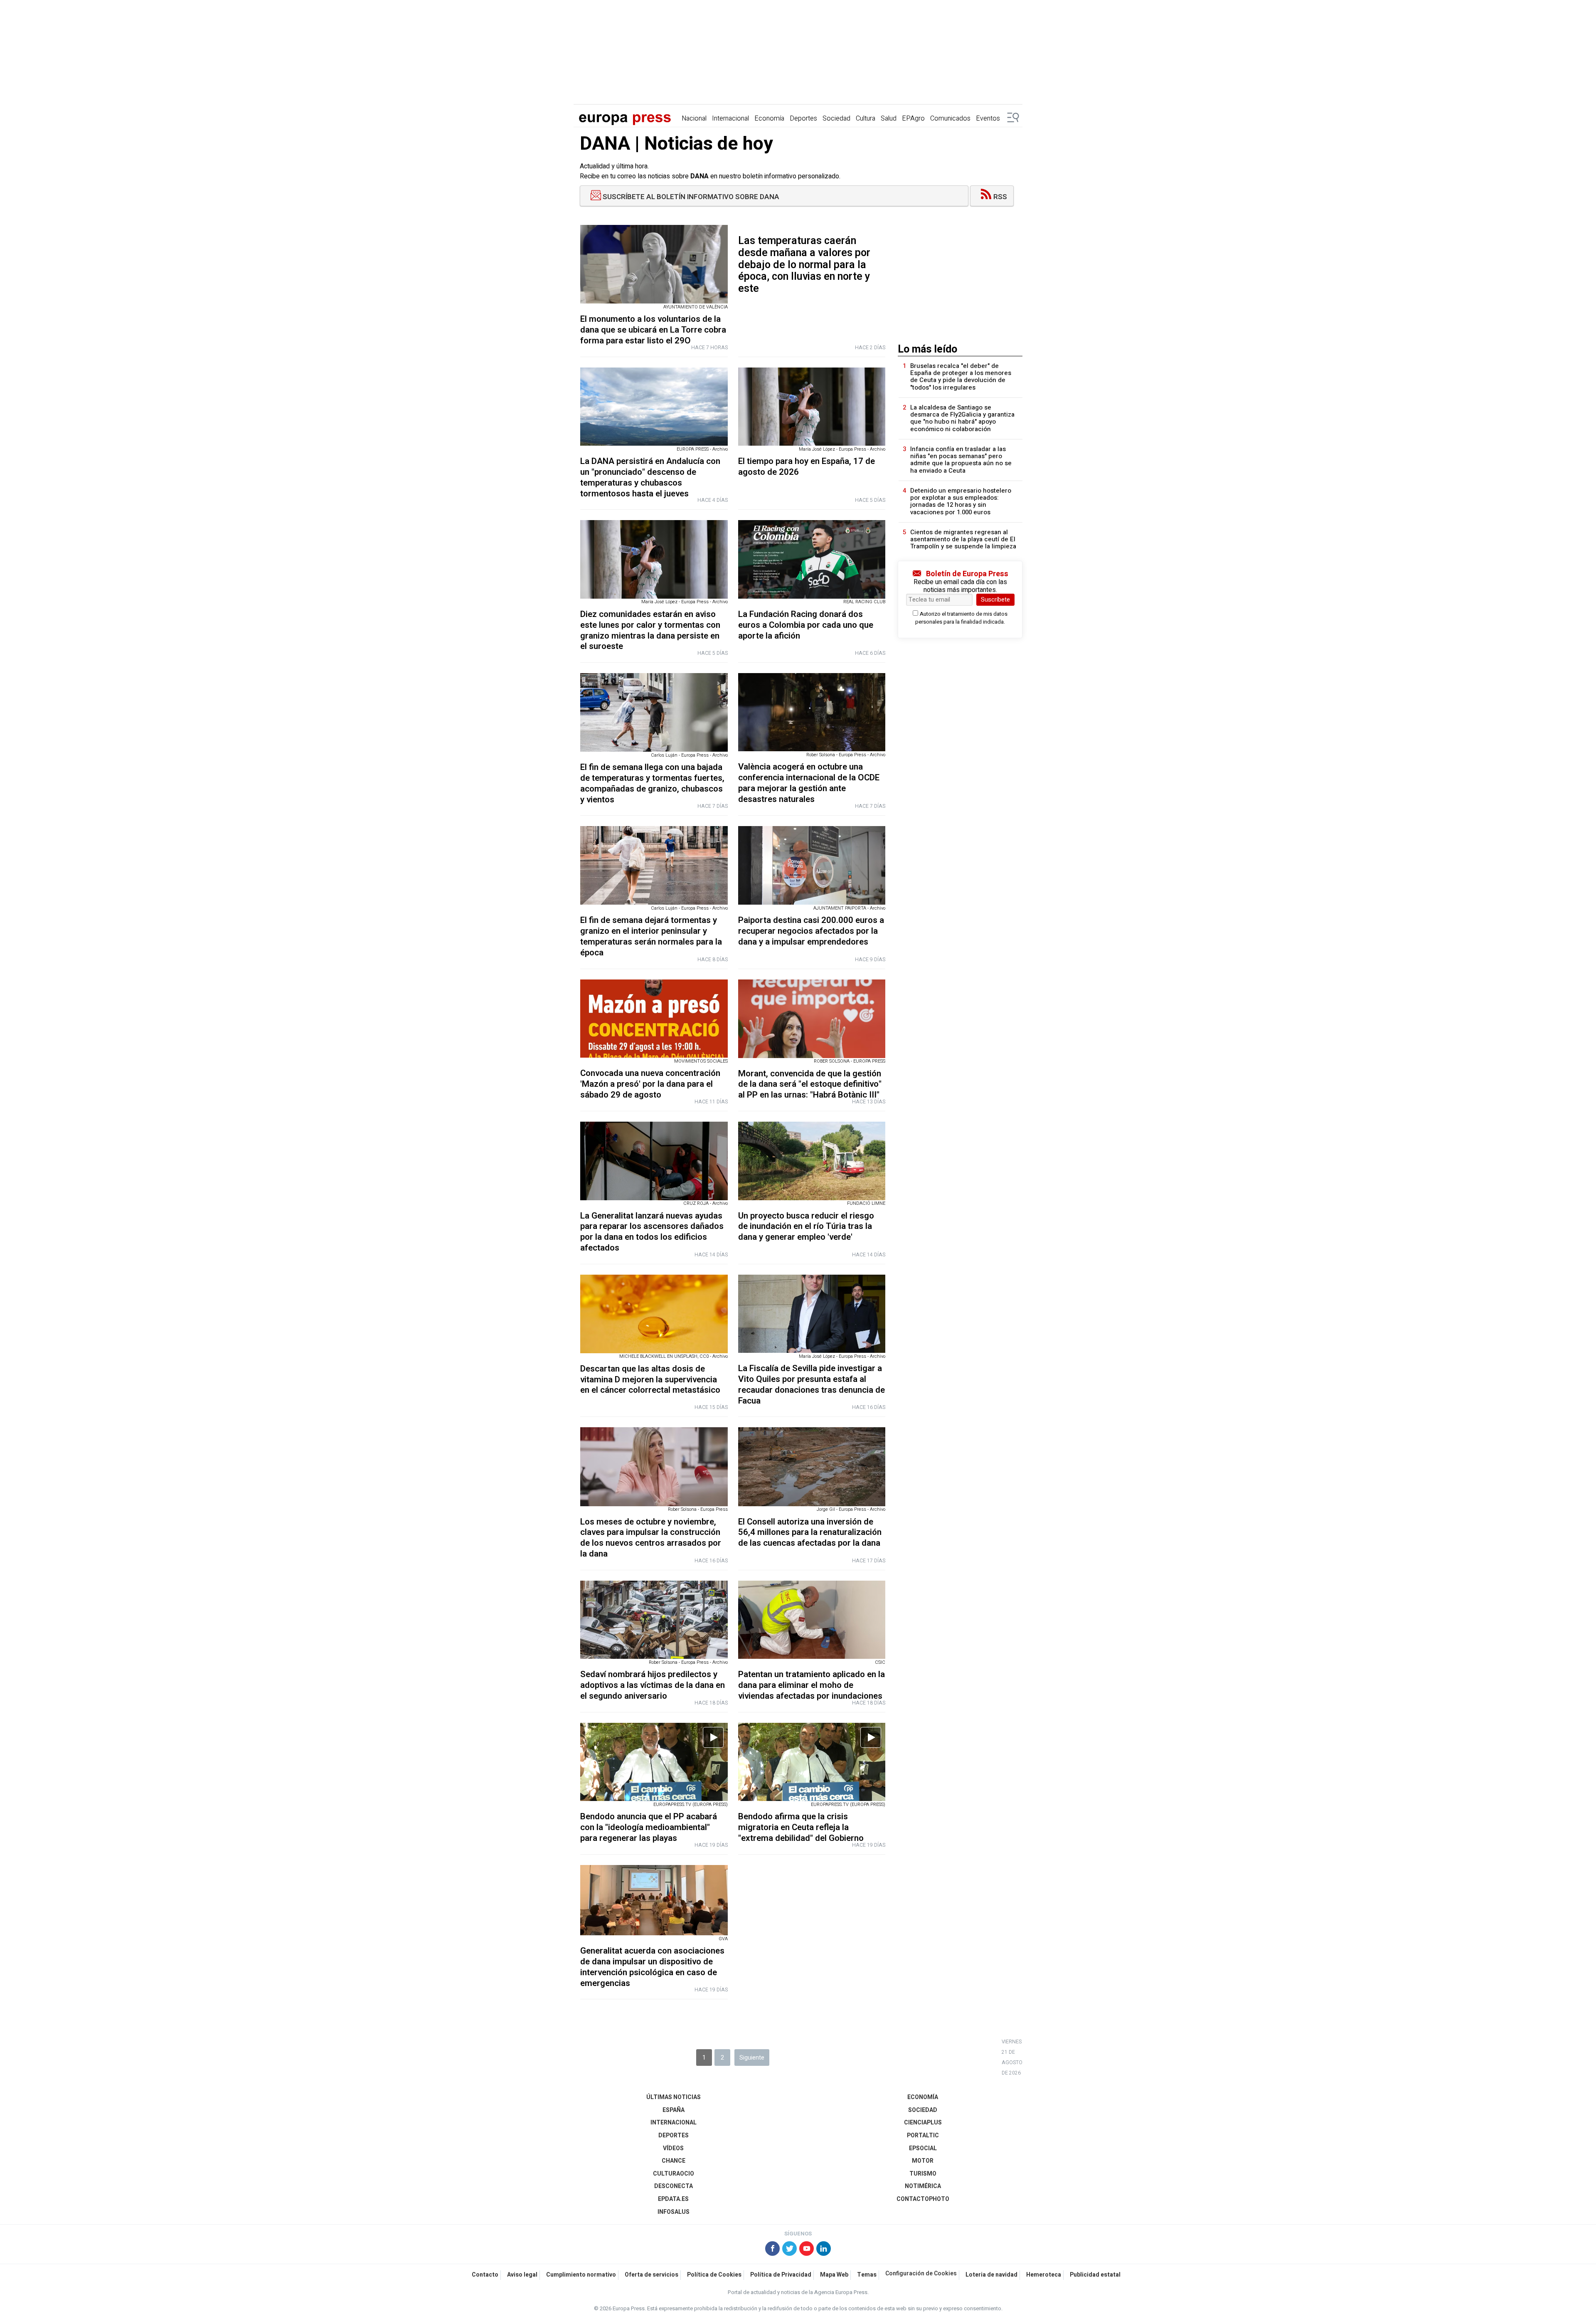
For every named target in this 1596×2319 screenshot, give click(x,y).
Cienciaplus (923, 2123)
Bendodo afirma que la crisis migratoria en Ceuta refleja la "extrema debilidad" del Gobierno (801, 1827)
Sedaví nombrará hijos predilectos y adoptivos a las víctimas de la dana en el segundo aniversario (653, 1685)
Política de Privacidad (781, 2275)
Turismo (923, 2174)
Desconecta (674, 2186)
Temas (867, 2275)
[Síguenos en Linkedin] (824, 2250)
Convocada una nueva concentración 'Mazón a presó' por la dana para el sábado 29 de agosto (650, 1084)
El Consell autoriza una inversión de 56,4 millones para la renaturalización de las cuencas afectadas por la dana (810, 1533)
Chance (674, 2161)
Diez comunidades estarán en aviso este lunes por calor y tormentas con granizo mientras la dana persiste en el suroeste (650, 630)
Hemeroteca (1044, 2275)
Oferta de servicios (651, 2275)
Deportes (803, 118)
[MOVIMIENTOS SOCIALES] (654, 1019)
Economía (769, 118)
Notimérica (923, 2186)
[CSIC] (812, 1620)
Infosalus (674, 2212)
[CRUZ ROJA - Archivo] (654, 1161)
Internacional (730, 118)
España (674, 2110)
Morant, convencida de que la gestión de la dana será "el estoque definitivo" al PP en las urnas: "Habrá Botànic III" (810, 1084)
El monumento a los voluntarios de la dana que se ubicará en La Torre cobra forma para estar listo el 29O (653, 330)
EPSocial (923, 2148)
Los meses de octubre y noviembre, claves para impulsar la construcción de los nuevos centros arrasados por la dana (651, 1538)
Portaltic (923, 2135)
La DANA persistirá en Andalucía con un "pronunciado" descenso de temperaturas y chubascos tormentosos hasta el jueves (650, 477)
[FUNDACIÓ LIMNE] (812, 1161)
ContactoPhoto (923, 2199)
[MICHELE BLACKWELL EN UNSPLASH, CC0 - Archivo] (654, 1314)
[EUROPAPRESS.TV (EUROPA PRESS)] (654, 1762)
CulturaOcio (674, 2174)
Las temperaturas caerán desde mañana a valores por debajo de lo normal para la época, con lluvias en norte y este (804, 265)
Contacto (485, 2275)
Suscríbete (995, 599)
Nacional (694, 118)
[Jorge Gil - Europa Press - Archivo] (812, 1467)
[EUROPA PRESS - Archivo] (654, 407)
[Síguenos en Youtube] (807, 2250)
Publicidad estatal (1095, 2275)
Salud (889, 118)
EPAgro (913, 118)
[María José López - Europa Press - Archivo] (812, 407)
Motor (923, 2161)
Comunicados (950, 118)
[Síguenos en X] (789, 2250)
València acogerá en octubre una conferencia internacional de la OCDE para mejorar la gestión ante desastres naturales (809, 783)
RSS (1000, 197)
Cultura (866, 118)
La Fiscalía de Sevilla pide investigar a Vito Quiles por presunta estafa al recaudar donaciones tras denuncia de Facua (812, 1384)
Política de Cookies (714, 2275)
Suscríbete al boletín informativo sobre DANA (690, 197)
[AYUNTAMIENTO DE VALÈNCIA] (654, 264)
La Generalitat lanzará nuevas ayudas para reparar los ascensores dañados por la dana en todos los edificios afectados (652, 1232)
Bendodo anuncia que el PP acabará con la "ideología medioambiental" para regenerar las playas (649, 1827)
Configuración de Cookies (921, 2274)
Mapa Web (834, 2275)
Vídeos (673, 2148)
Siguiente (752, 2057)
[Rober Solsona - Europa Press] (654, 1467)
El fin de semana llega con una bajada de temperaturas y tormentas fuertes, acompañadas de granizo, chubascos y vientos (652, 783)
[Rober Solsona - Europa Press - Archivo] (812, 712)
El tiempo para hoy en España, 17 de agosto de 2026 (807, 467)
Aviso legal (522, 2275)
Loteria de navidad (991, 2275)
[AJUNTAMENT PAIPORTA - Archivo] (812, 865)
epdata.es (673, 2199)
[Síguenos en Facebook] (772, 2250)
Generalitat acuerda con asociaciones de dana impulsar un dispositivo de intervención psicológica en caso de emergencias (652, 1967)
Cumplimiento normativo (581, 2275)
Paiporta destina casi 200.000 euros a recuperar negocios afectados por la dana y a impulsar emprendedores (811, 931)
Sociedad (836, 118)
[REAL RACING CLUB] (812, 559)
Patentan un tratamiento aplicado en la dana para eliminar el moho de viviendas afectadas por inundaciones (812, 1685)
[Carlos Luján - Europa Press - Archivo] (654, 712)
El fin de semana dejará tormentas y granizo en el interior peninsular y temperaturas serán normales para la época (651, 936)
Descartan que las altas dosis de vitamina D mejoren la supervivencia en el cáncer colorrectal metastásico (650, 1380)
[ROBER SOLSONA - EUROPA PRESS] (812, 1019)
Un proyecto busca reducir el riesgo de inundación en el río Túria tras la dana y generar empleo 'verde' (806, 1227)
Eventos (988, 118)
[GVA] (654, 1900)
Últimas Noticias (674, 2097)
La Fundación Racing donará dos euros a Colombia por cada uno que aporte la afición (806, 625)
